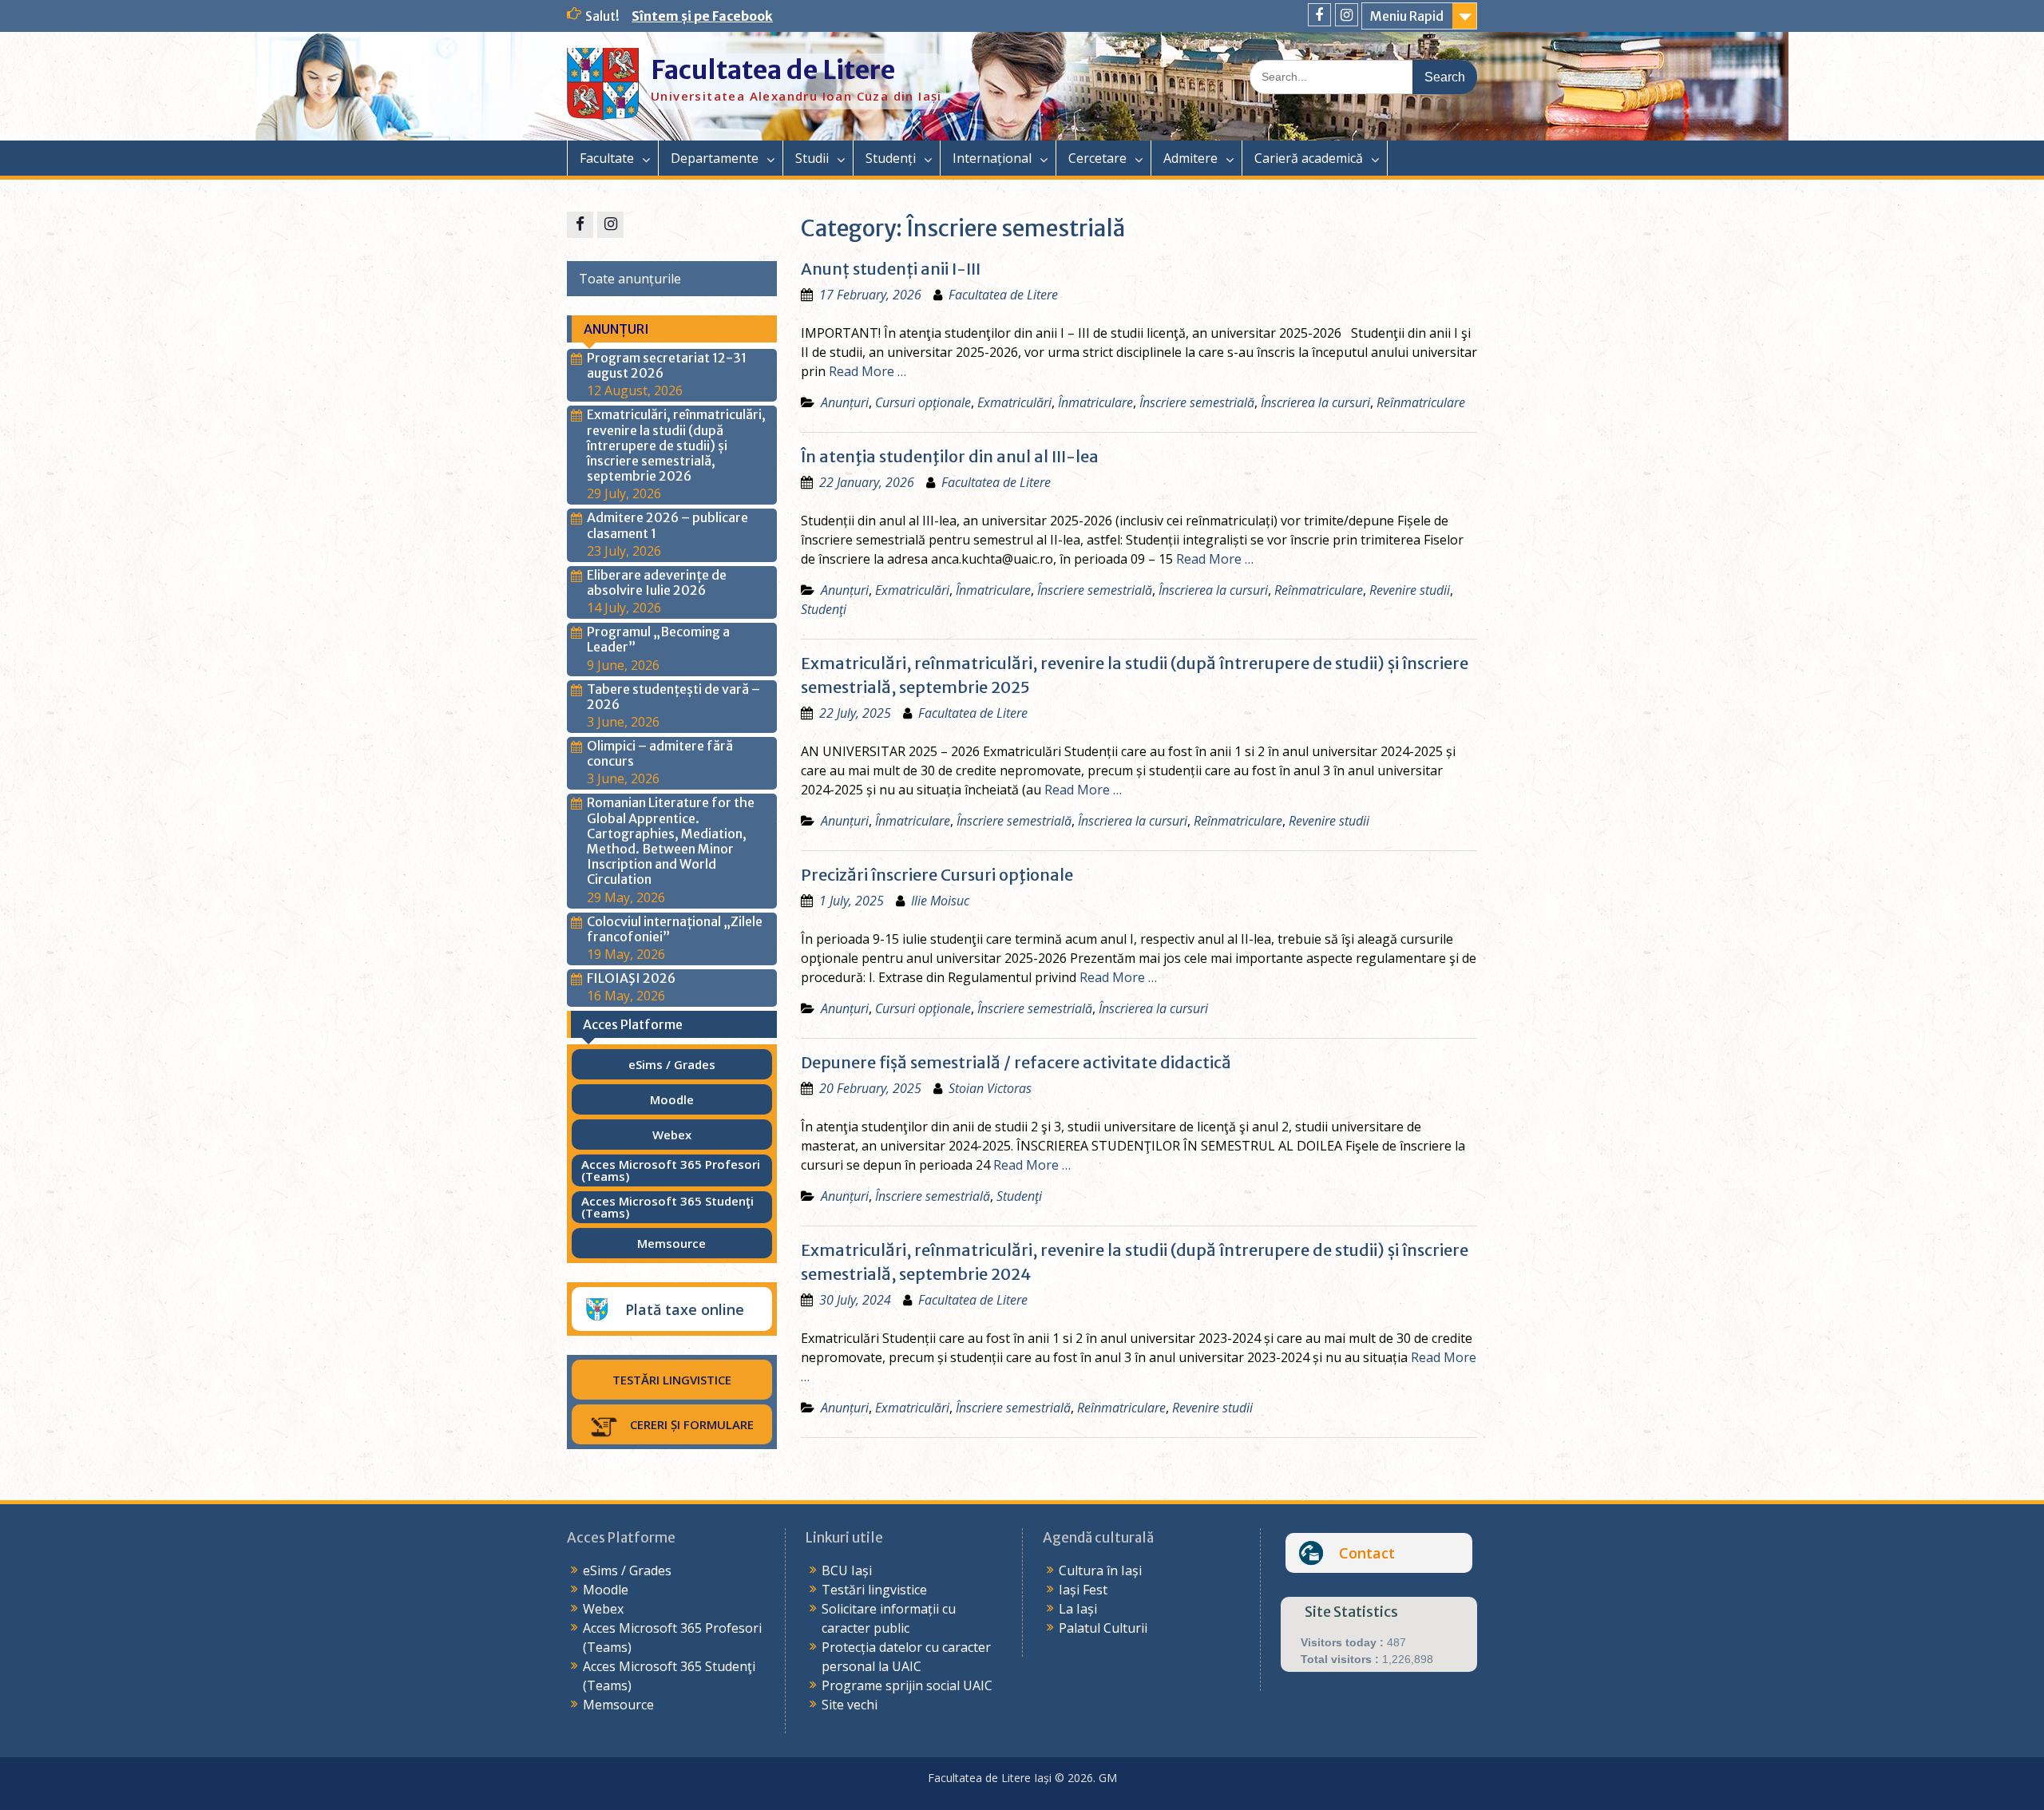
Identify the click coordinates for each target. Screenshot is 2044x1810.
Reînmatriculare (1421, 402)
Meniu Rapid (1407, 16)
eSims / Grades (627, 1570)
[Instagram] (1347, 15)
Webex (603, 1609)
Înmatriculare (1095, 402)
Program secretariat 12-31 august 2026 (667, 365)
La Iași (1078, 1609)
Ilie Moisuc (940, 901)
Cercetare (1097, 158)
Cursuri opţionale (923, 402)
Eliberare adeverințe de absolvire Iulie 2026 (657, 582)
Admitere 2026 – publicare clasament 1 (667, 525)
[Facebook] (1319, 15)
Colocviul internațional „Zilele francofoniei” (675, 929)
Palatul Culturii (1103, 1628)
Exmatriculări (1014, 402)
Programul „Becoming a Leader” (658, 639)
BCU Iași (847, 1570)
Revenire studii (1410, 590)
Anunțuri (845, 402)
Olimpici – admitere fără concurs (660, 753)
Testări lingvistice (874, 1590)
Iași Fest (1083, 1590)
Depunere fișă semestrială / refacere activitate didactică (1016, 1062)
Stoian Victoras (990, 1088)
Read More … (868, 371)
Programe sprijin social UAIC (907, 1685)
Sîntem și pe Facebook (702, 16)
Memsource (618, 1705)
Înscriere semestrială (1197, 402)
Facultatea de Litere (773, 70)
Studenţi (824, 609)
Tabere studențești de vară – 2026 (673, 697)
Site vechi (850, 1705)
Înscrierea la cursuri (1315, 402)
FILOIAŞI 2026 (631, 978)
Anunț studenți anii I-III (891, 269)
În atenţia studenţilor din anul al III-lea (950, 456)
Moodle (606, 1590)
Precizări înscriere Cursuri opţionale (937, 875)
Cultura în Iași (1100, 1570)
